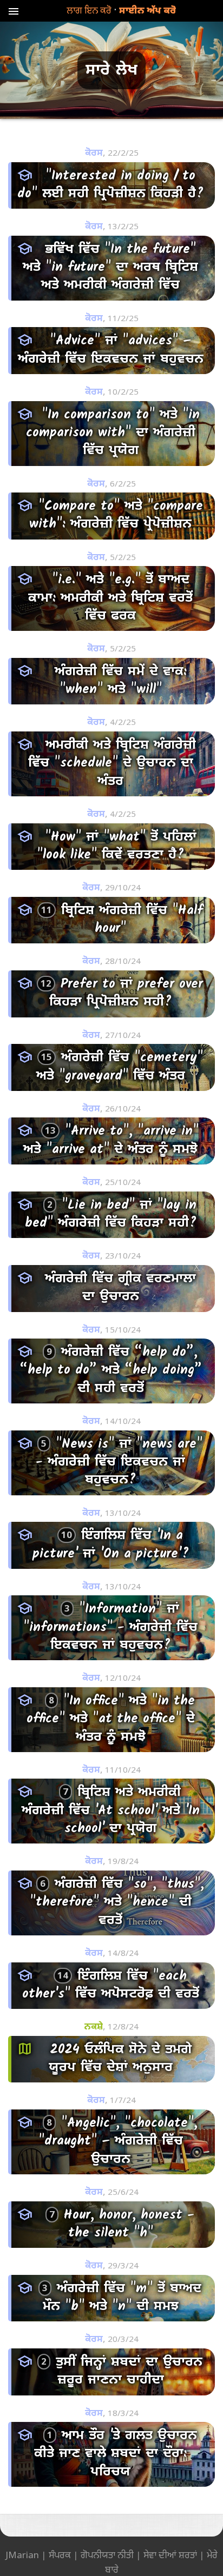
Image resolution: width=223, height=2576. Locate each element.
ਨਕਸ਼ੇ (94, 2027)
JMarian (22, 2555)
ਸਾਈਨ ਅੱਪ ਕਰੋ (147, 10)
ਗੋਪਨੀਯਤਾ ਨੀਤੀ (107, 2555)
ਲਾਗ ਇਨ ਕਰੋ (89, 10)
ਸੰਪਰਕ (60, 2555)
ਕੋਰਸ (94, 153)
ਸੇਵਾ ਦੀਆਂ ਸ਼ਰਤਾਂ (170, 2555)
